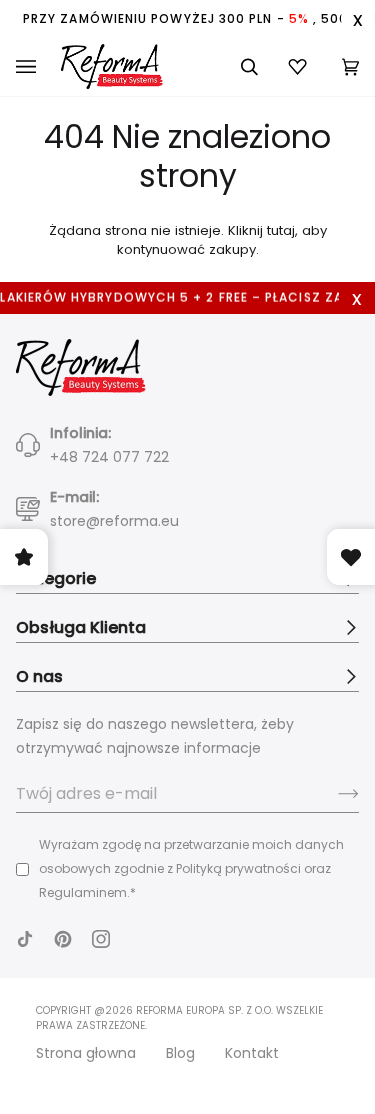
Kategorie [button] (56, 578)
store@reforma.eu (114, 521)
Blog (180, 1053)
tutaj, (282, 230)
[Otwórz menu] (38, 67)
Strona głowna (86, 1053)
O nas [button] (39, 676)
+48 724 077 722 (109, 457)
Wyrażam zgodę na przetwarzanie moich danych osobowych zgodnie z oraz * (191, 868)
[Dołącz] (332, 794)
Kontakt (252, 1053)
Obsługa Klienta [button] (81, 627)
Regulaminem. (84, 892)
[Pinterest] (63, 939)
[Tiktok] (25, 939)
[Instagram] (101, 939)
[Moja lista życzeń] (300, 66)
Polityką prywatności (238, 868)
